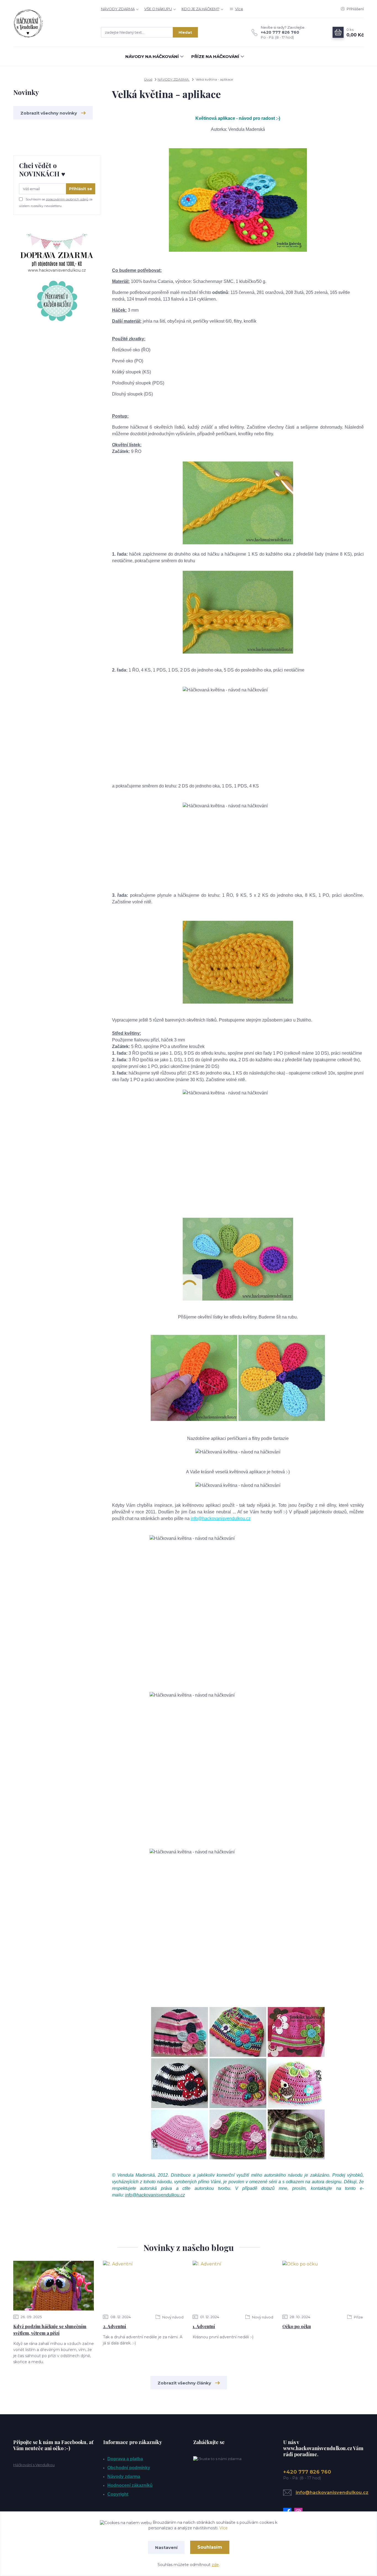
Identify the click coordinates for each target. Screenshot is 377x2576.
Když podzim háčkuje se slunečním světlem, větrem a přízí (50, 2330)
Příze (358, 2317)
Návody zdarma (124, 2476)
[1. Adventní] (233, 2286)
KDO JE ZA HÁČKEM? (201, 9)
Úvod (148, 79)
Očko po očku (297, 2326)
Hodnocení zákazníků (130, 2485)
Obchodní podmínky (129, 2468)
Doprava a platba (125, 2459)
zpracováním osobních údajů (67, 199)
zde (215, 2565)
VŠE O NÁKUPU (158, 9)
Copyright (118, 2494)
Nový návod (172, 2317)
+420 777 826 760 (280, 32)
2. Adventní (115, 2326)
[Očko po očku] (323, 2286)
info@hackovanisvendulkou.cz (221, 1518)
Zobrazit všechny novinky (49, 113)
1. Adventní (204, 2326)
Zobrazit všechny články (184, 2383)
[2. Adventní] (143, 2286)
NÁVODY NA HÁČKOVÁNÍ (152, 56)
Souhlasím (210, 2547)
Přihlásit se (81, 189)
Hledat (185, 32)
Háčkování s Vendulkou (34, 2465)
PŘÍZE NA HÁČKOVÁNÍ (215, 56)
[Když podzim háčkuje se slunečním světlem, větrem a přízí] (54, 2286)
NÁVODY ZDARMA (118, 9)
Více (224, 2528)
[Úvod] (52, 23)
